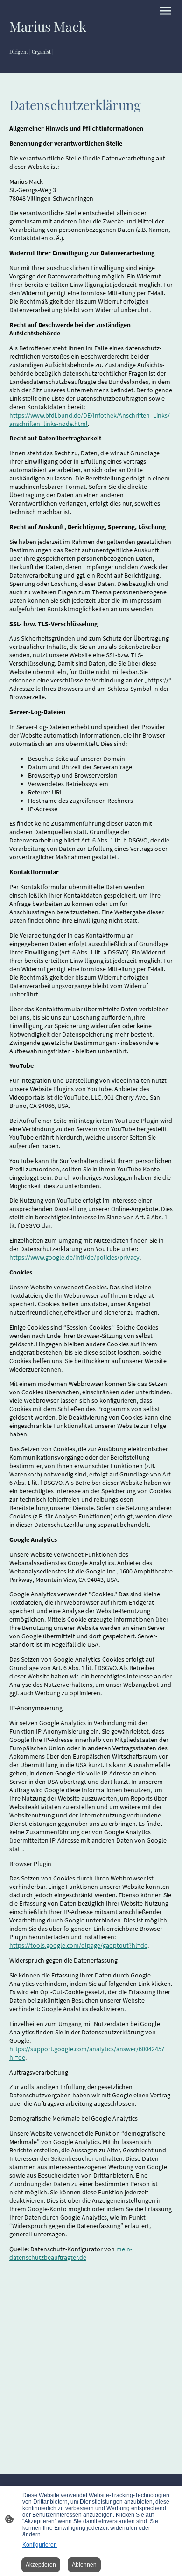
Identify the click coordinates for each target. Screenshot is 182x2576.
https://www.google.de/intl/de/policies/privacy (74, 1257)
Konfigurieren (40, 2545)
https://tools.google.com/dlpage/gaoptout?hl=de (78, 1945)
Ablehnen (84, 2565)
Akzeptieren (41, 2565)
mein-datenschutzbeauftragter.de (71, 2253)
